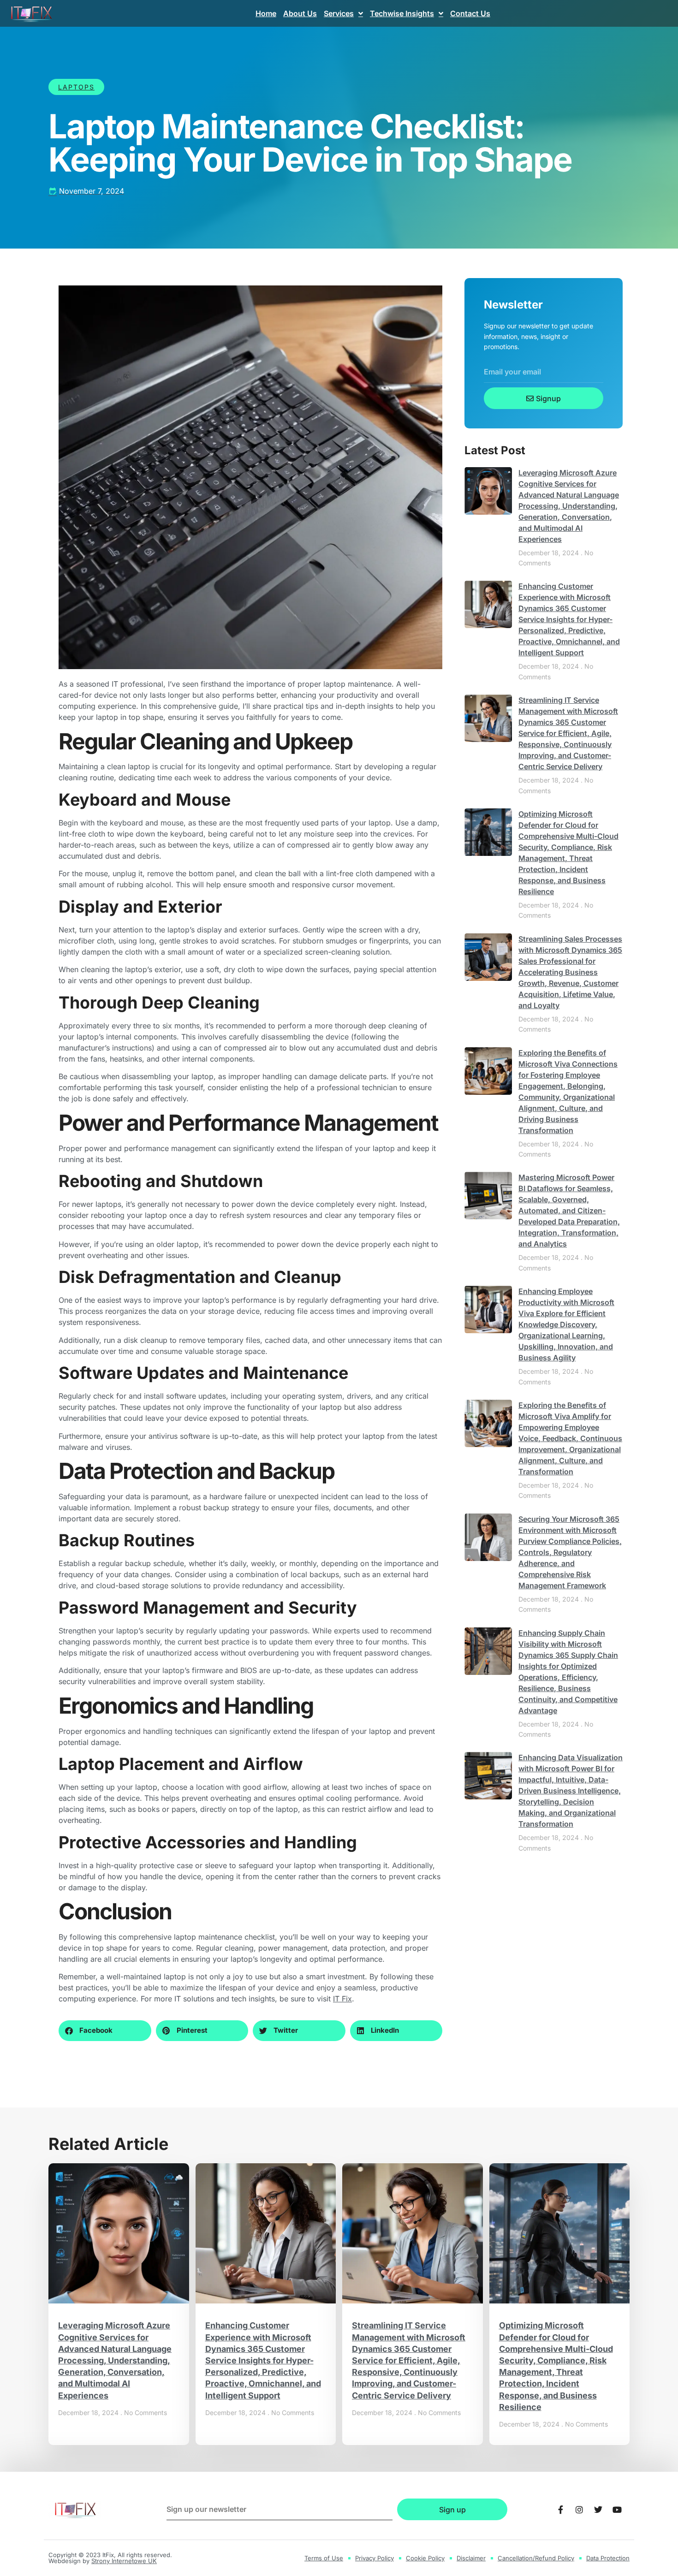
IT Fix (342, 1999)
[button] (105, 2031)
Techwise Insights (402, 13)
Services (339, 13)
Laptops (76, 87)
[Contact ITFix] (560, 2510)
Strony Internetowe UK (124, 2561)
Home (266, 13)
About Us (300, 13)
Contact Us (470, 13)
